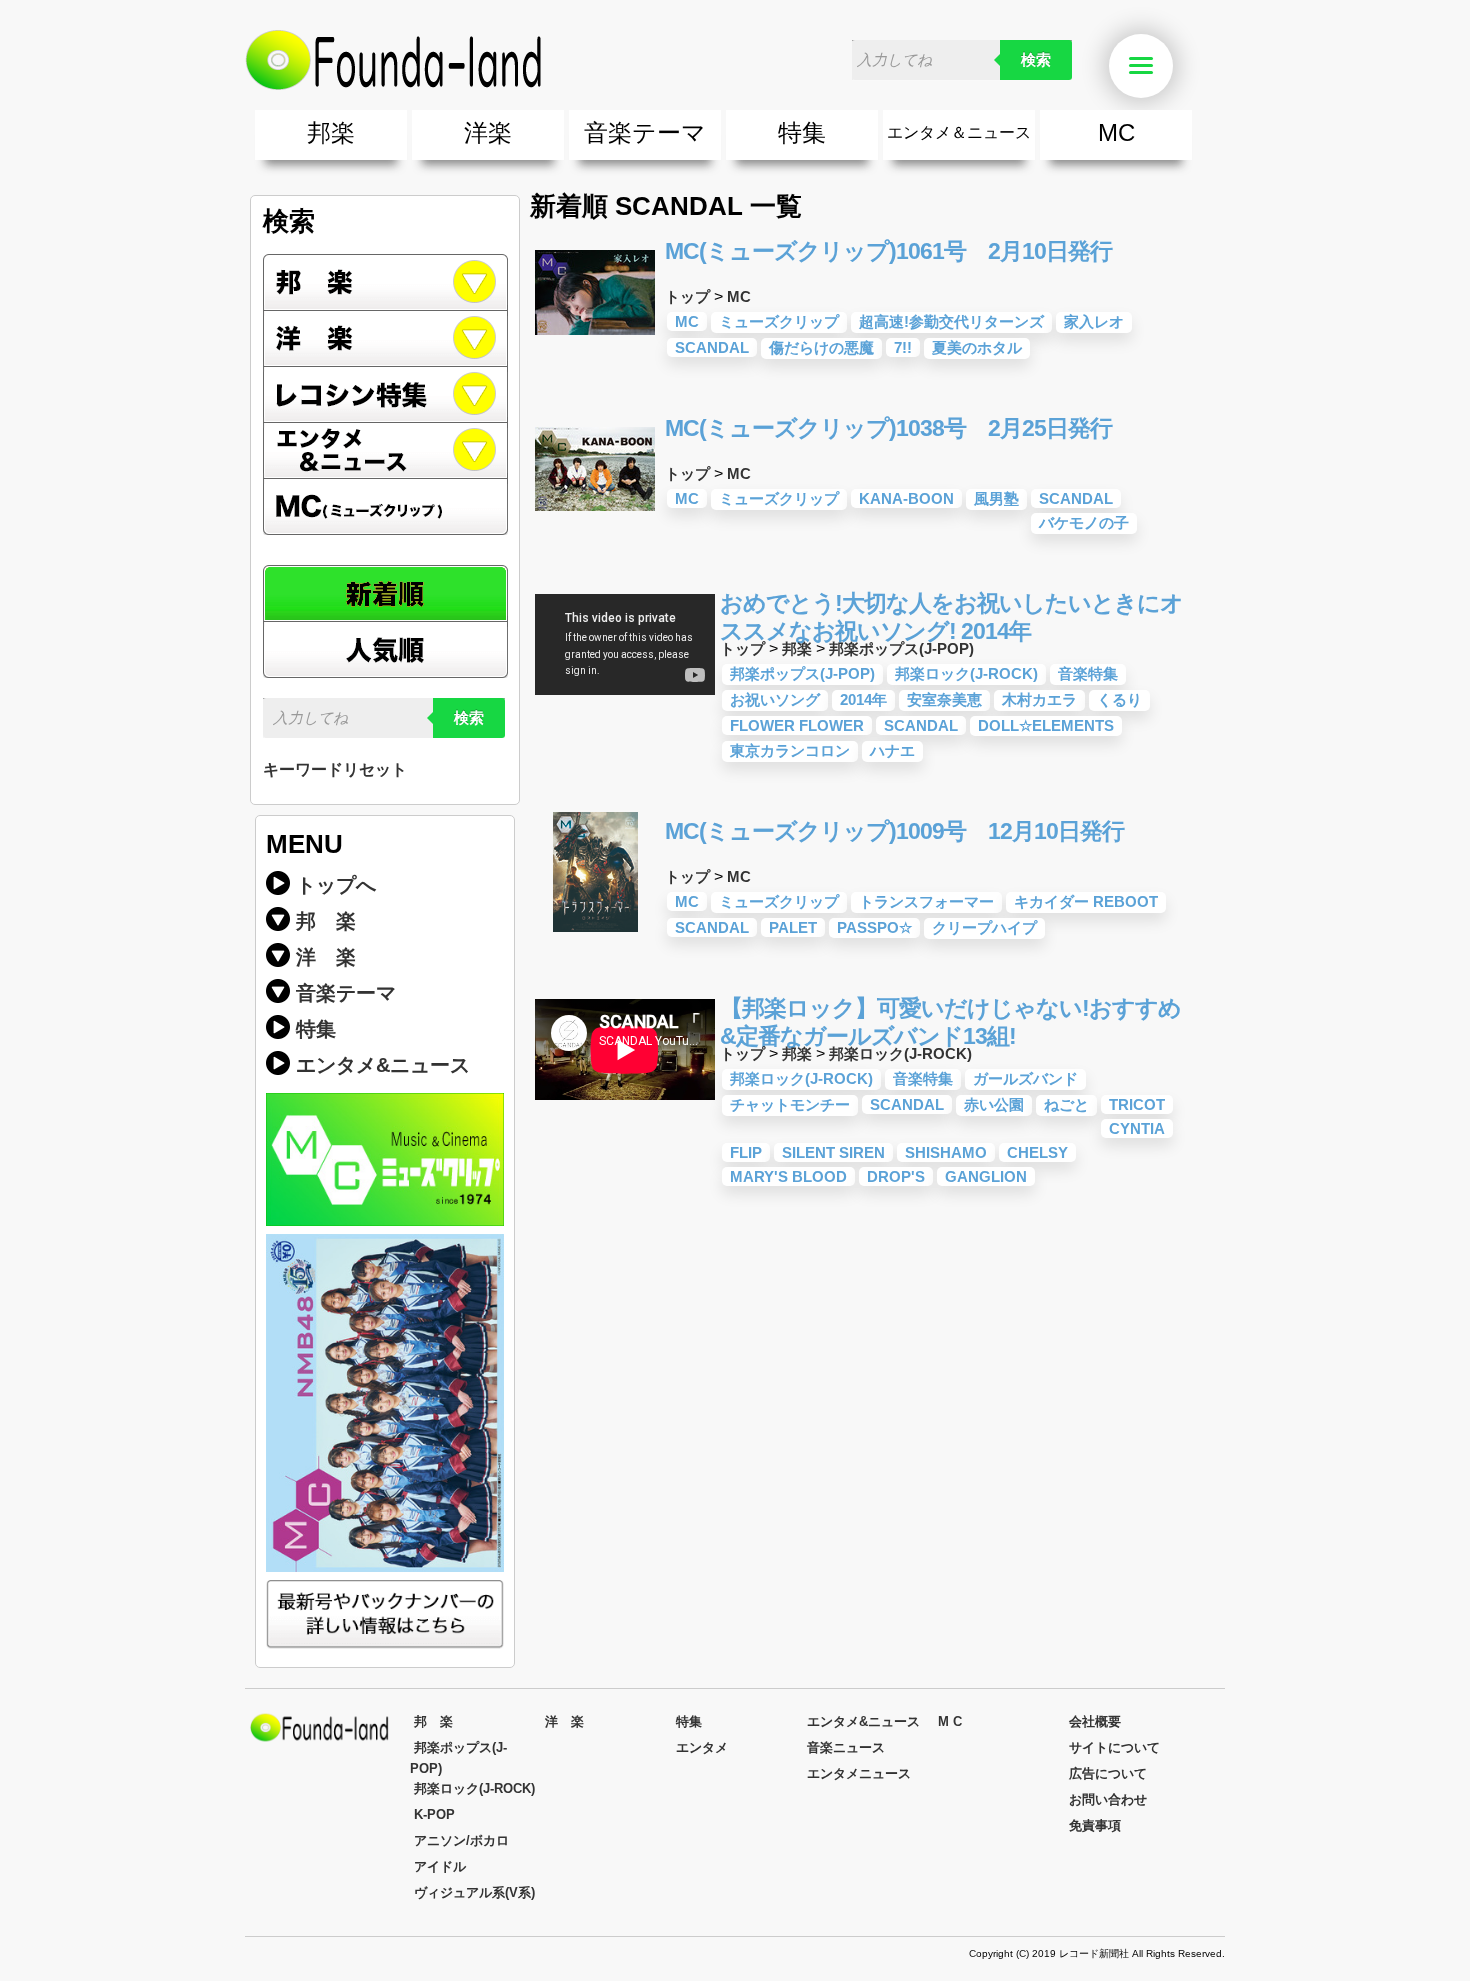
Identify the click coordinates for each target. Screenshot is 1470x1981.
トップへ (336, 885)
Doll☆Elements (1046, 725)
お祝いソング (775, 699)
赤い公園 (994, 1104)
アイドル (440, 1866)
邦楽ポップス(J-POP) (901, 648)
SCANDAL (712, 347)
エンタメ (702, 1747)
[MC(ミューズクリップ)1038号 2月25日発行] (595, 523)
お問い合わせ (1108, 1799)
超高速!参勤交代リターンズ (951, 321)
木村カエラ (1039, 699)
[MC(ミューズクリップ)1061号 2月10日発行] (595, 346)
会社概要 (1095, 1721)
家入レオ (1094, 321)
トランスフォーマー (926, 901)
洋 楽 (326, 957)
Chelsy (1037, 1152)
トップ (687, 296)
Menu (1170, 66)
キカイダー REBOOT (1086, 901)
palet (793, 927)
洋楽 (488, 132)
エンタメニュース (859, 1773)
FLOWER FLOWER (797, 725)
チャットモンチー (790, 1104)
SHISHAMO (946, 1152)
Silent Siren (833, 1152)
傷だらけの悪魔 (821, 347)
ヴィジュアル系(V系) (474, 1892)
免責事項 (1095, 1825)
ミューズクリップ (779, 321)
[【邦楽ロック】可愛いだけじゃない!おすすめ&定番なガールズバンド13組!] (625, 1103)
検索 (1036, 60)
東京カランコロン (790, 750)
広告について (1108, 1773)
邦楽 (331, 132)
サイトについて (1114, 1747)
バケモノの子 (1084, 522)
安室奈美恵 (944, 699)
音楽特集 (1088, 673)
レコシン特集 (385, 395)
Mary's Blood (788, 1176)
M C (950, 1721)
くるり (1119, 699)
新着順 (385, 593)
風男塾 (996, 498)
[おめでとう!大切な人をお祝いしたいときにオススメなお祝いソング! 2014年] (625, 698)
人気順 (385, 650)
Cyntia (1137, 1128)
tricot (1137, 1104)
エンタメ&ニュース (385, 451)
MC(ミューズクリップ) (385, 507)
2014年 (863, 699)
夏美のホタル (977, 347)
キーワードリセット (335, 769)
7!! (903, 347)
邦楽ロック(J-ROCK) (966, 673)
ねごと (1066, 1104)
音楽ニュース (846, 1747)
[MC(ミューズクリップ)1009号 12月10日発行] (595, 926)
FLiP (746, 1152)
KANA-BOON (906, 498)
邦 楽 (326, 921)
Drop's (896, 1176)
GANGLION (986, 1176)
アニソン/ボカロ (461, 1840)
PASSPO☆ (874, 927)
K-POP (434, 1814)
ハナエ (892, 750)
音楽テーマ (645, 132)
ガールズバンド (1025, 1078)
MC (1116, 132)
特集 (802, 132)
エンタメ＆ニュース (959, 132)
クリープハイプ (984, 927)
